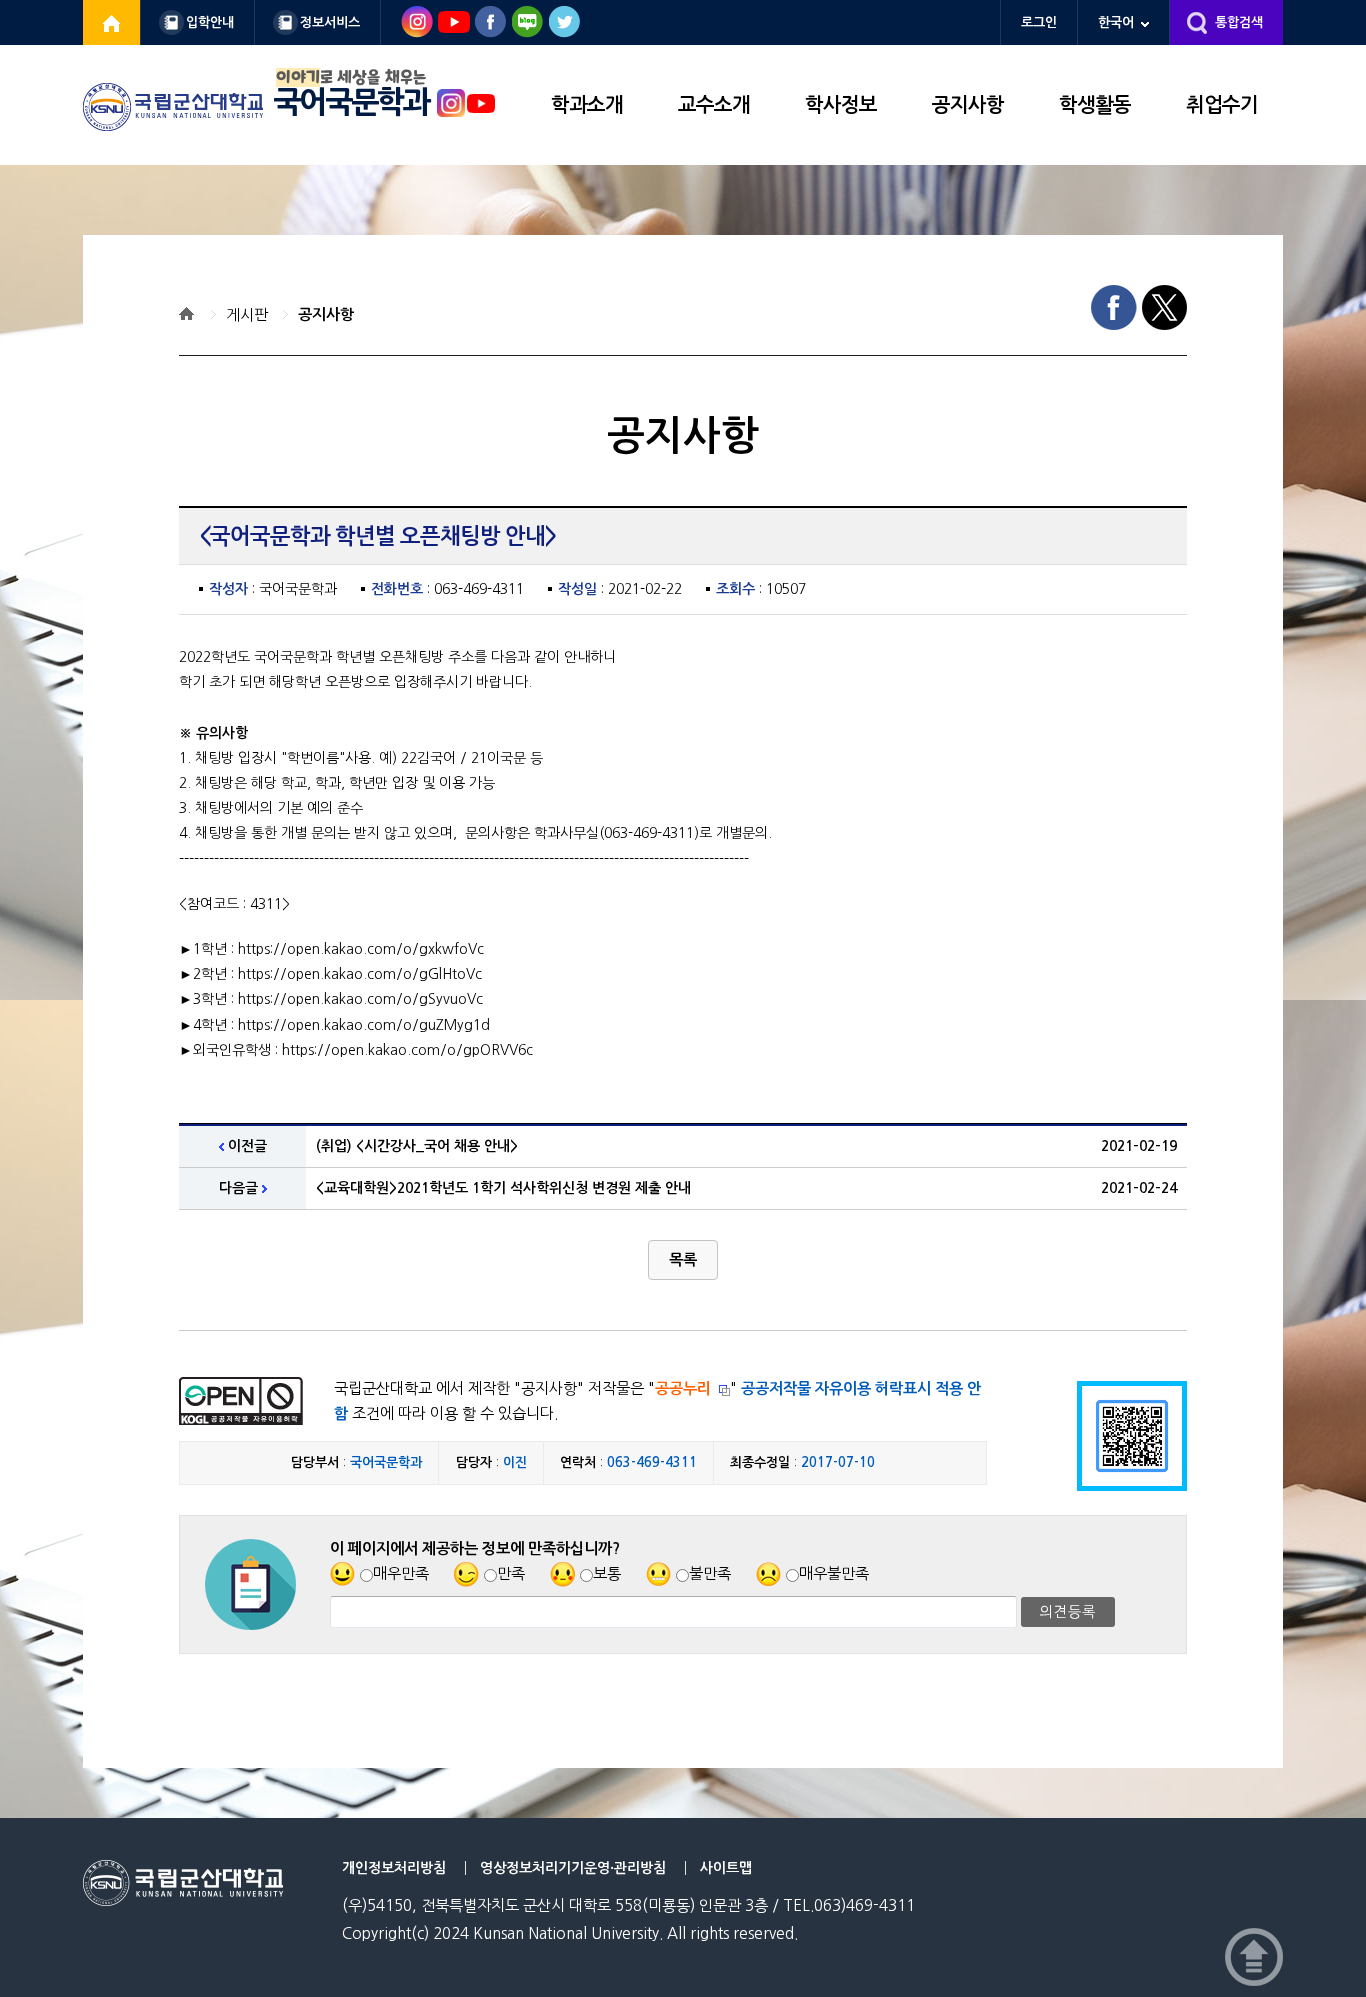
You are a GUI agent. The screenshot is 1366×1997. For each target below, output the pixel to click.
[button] (683, 1260)
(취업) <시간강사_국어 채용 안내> (417, 1146)
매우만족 (401, 1573)
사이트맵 (726, 1868)
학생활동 (1095, 105)
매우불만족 (834, 1573)
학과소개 (587, 105)
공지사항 (968, 105)
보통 (607, 1573)
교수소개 (714, 105)
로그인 (1039, 22)
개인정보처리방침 (394, 1868)
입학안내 (210, 22)
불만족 (710, 1573)
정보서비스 (330, 22)
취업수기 (1222, 105)
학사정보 (841, 105)
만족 (511, 1573)
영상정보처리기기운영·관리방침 (573, 1868)
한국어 (1116, 22)
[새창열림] (112, 22)
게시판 (247, 314)
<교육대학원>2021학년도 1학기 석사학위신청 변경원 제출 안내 (503, 1188)
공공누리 (683, 1388)
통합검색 (1239, 22)
